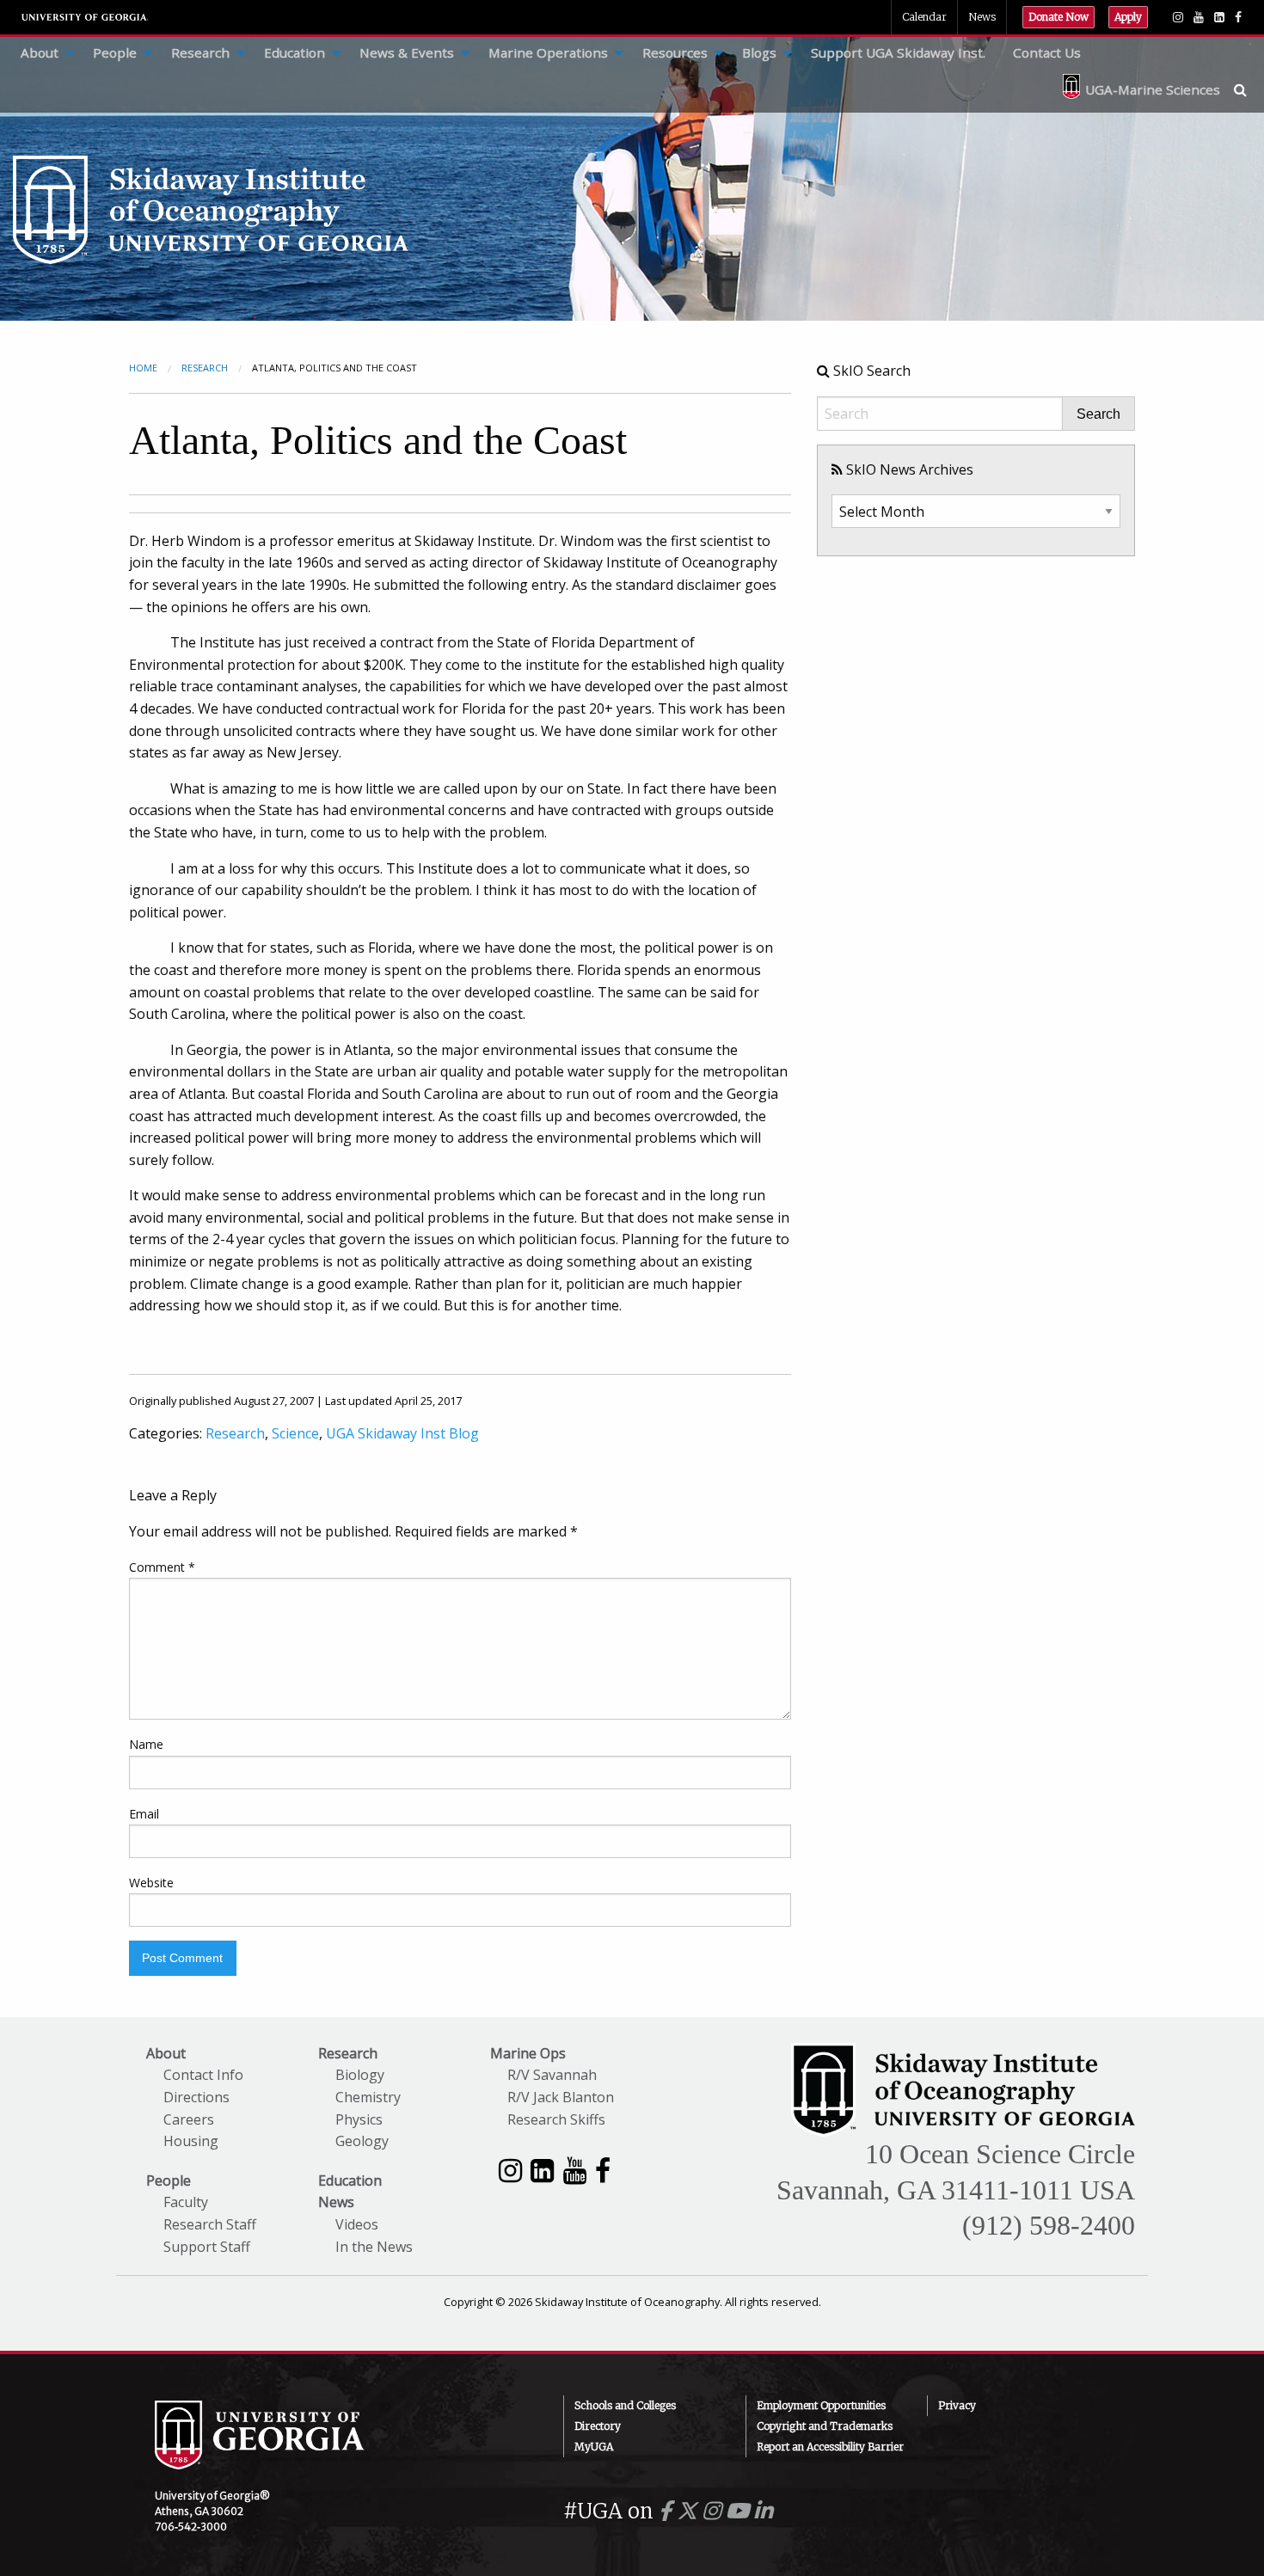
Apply (1128, 17)
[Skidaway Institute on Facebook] (603, 2170)
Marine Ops (528, 2053)
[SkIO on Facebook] (1238, 17)
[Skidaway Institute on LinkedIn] (542, 2170)
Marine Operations (548, 52)
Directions (196, 2097)
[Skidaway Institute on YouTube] (575, 2170)
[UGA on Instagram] (714, 2511)
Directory (598, 2426)
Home (143, 368)
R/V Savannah (552, 2075)
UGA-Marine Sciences (1153, 89)
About (40, 52)
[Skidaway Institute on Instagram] (510, 2170)
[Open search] (1249, 89)
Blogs (759, 52)
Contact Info (203, 2075)
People (115, 52)
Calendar (924, 17)
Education (295, 52)
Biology (360, 2075)
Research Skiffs (556, 2119)
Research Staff (210, 2224)
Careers (189, 2119)
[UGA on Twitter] (690, 2511)
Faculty (186, 2202)
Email (144, 1814)
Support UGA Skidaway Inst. (898, 52)
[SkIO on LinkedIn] (1219, 17)
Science (295, 1433)
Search (1098, 414)
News (982, 17)
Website (151, 1883)
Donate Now (1058, 17)
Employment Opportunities (821, 2405)
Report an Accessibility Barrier (830, 2447)
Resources (675, 52)
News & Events (407, 52)
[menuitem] (43, 53)
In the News (374, 2247)
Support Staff (207, 2247)
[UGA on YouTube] (740, 2511)
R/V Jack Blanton (561, 2097)
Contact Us (1047, 52)
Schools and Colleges (625, 2405)
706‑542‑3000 (191, 2527)
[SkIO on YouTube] (1199, 17)
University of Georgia (85, 17)
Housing (191, 2141)
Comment (162, 1567)
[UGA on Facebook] (668, 2511)
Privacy (957, 2405)
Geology (362, 2141)
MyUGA (594, 2447)
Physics (359, 2119)
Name (146, 1744)
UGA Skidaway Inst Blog (402, 1433)
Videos (357, 2224)
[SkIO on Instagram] (1178, 17)
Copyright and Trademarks (825, 2426)
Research (200, 52)
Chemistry (368, 2097)
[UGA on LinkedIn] (763, 2511)
